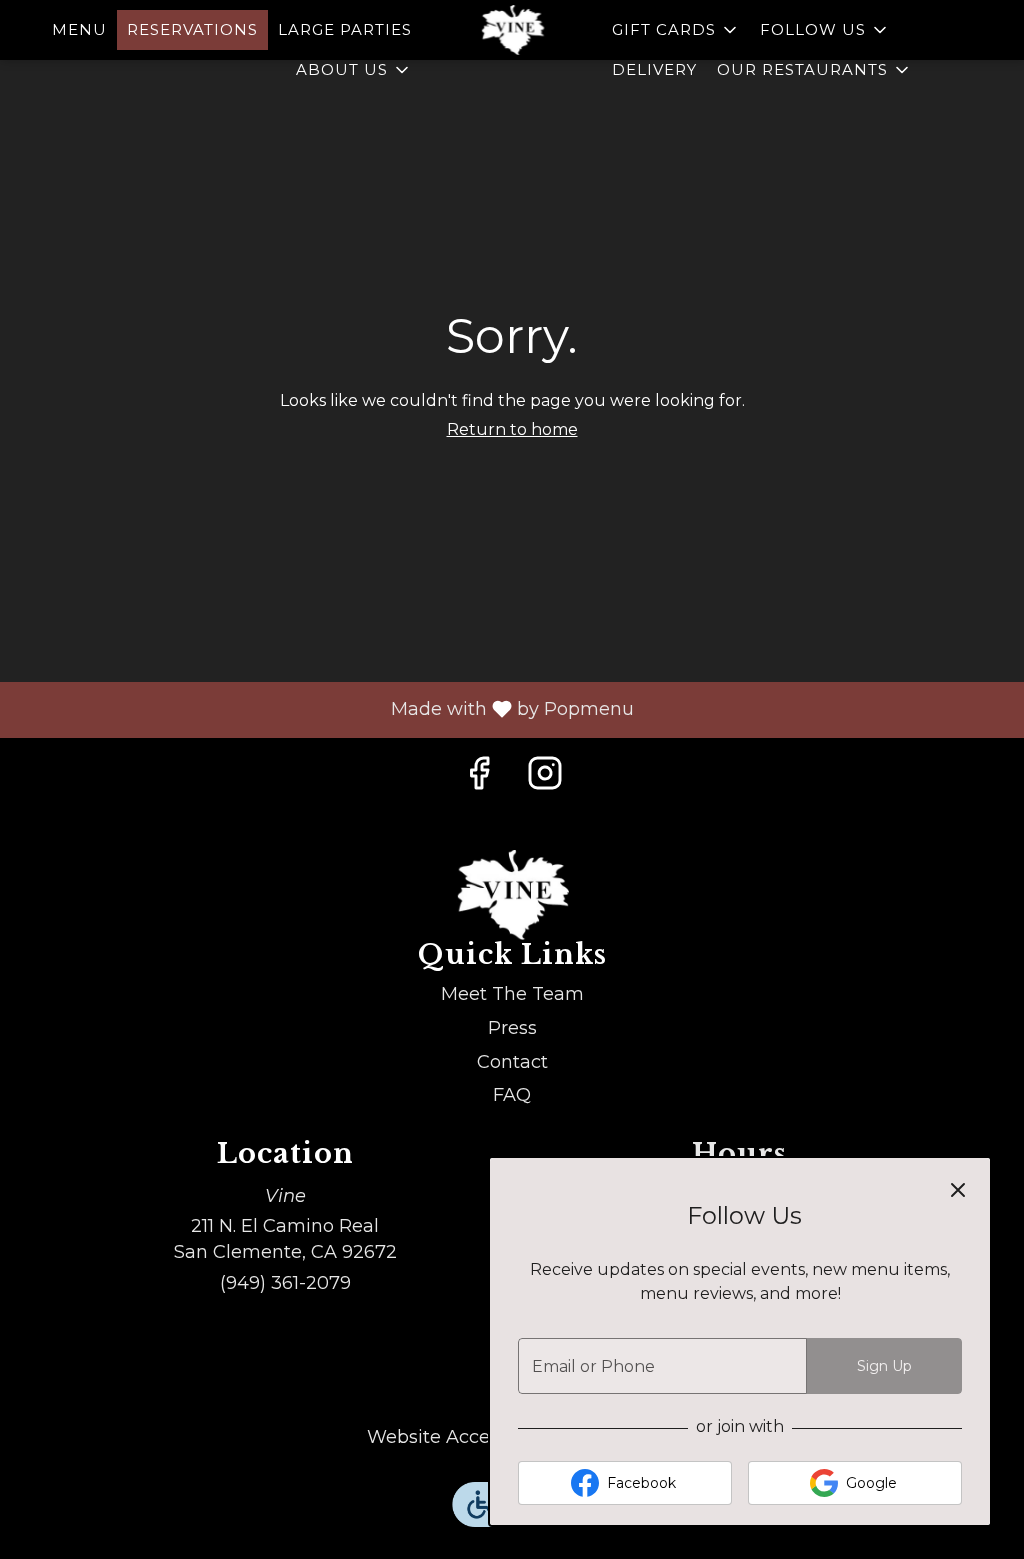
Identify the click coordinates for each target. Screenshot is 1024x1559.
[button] (354, 70)
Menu (79, 29)
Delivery (654, 69)
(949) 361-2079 (285, 1283)
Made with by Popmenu (324, 709)
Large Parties (345, 29)
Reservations (192, 29)
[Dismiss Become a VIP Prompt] (958, 1190)
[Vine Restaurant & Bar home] (512, 30)
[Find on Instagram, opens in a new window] (545, 778)
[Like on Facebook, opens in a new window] (479, 778)
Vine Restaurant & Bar (512, 895)
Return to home (512, 429)
